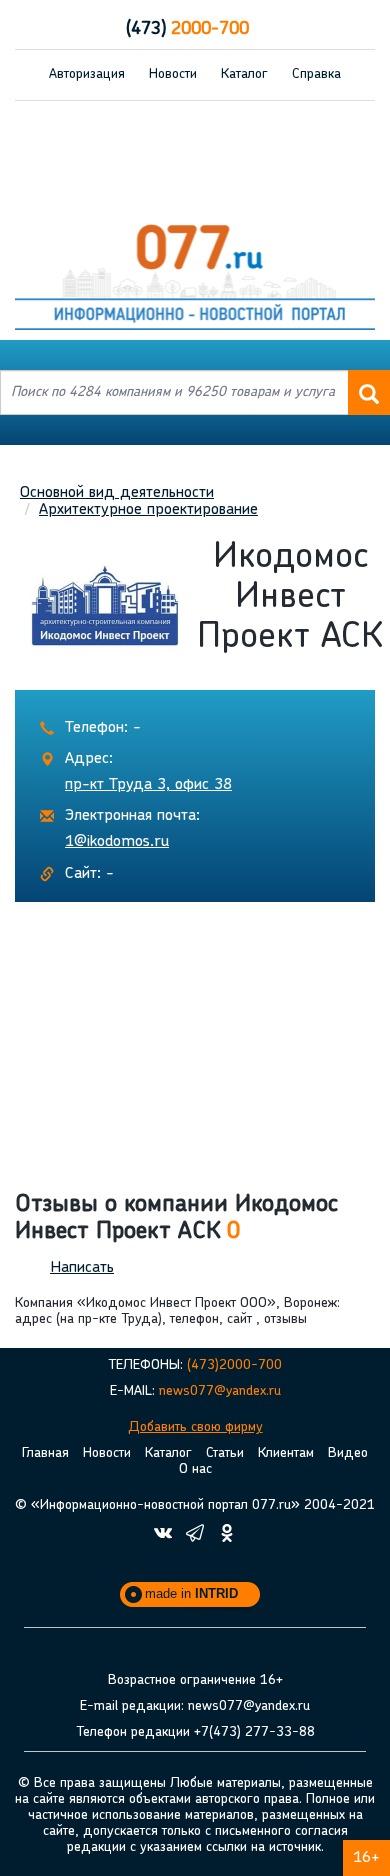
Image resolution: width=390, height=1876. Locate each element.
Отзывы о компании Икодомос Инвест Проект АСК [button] (176, 1218)
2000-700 (187, 30)
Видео (348, 1453)
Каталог (244, 74)
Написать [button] (82, 1268)
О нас (195, 1469)
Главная (45, 1453)
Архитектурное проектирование (148, 510)
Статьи (225, 1453)
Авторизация (87, 74)
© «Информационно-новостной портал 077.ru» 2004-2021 (195, 1505)
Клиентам (286, 1453)
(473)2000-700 (234, 1365)
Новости (173, 74)
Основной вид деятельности (117, 493)
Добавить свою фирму (195, 1427)
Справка (316, 74)
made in (191, 1593)
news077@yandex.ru (220, 1391)
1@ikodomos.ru (117, 842)
